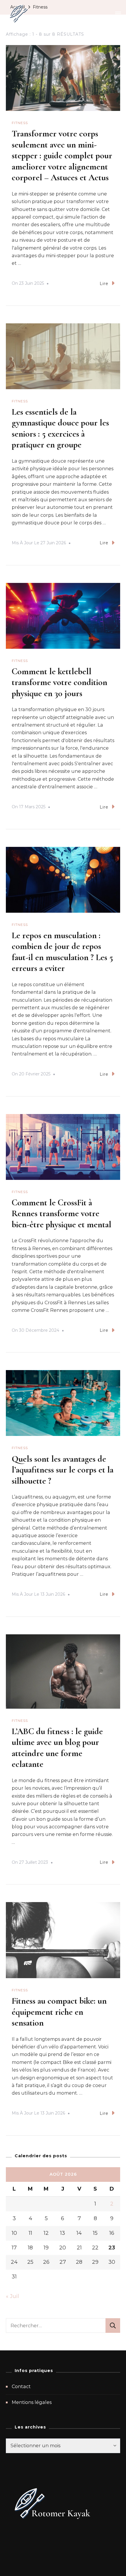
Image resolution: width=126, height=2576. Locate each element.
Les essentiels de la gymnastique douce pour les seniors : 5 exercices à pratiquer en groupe (60, 428)
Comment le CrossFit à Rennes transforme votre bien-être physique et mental (62, 1214)
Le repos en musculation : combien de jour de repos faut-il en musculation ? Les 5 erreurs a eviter (62, 952)
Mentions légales (32, 2402)
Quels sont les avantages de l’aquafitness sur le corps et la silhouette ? (63, 1470)
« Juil (12, 2296)
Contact (21, 2387)
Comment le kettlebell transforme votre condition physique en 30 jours (59, 682)
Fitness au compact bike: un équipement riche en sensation (59, 2012)
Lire (104, 284)
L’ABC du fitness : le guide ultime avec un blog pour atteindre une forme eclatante (57, 1748)
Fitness (20, 123)
